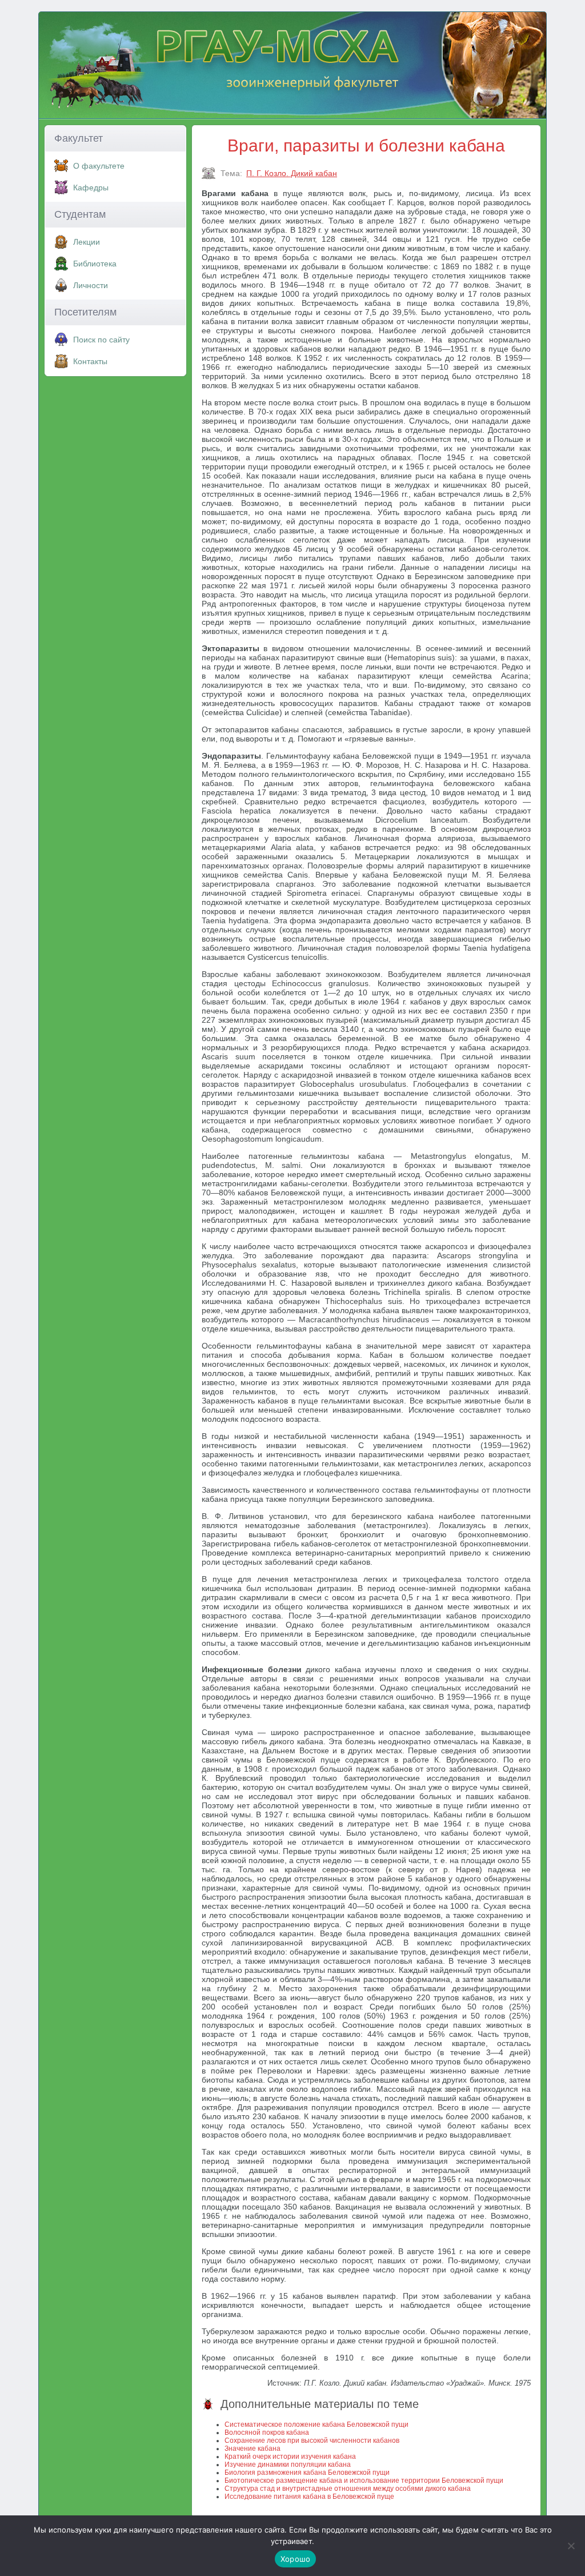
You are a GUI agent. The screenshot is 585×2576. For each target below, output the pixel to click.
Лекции (87, 242)
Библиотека (95, 264)
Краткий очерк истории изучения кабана (290, 2457)
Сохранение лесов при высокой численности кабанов (312, 2441)
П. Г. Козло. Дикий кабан (292, 173)
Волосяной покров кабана (267, 2433)
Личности (91, 285)
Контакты (90, 361)
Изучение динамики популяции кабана (288, 2465)
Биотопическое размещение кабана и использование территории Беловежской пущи (364, 2481)
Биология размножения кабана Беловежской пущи (307, 2473)
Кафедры (91, 188)
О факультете (99, 166)
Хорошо (296, 2559)
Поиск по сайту (101, 340)
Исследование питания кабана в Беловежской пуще (309, 2497)
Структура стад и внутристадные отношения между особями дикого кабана (348, 2489)
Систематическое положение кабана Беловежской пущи (316, 2425)
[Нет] (571, 2546)
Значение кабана (253, 2449)
